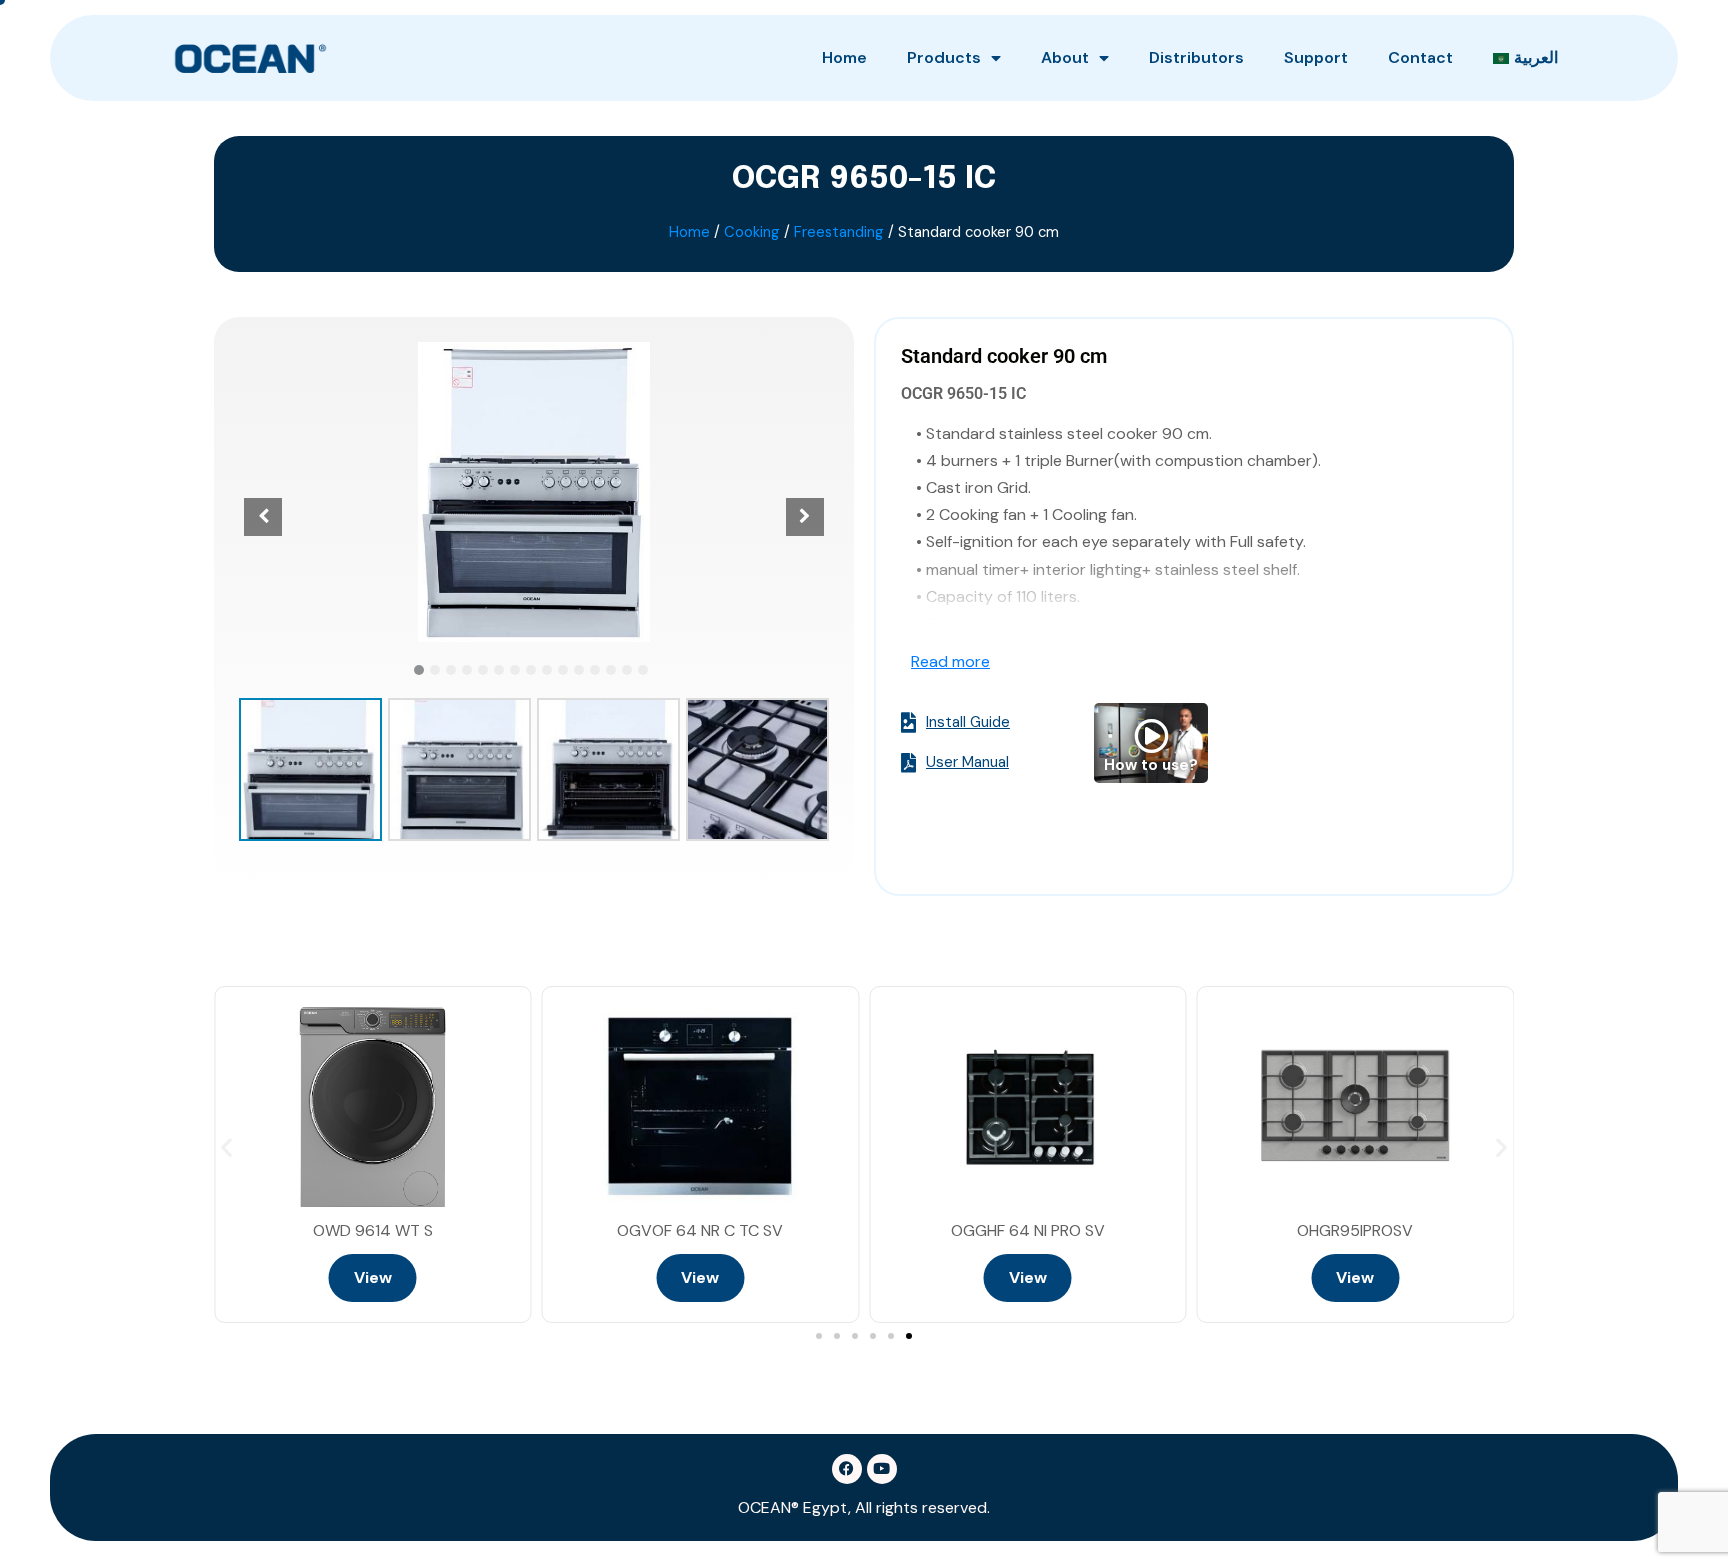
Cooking (752, 232)
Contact (1420, 57)
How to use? (1151, 765)
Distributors (1196, 57)
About (1065, 57)
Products (944, 57)
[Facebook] (847, 1469)
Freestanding (839, 232)
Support (1316, 57)
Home (844, 57)
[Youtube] (882, 1469)
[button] (419, 670)
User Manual (967, 763)
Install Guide (968, 723)
